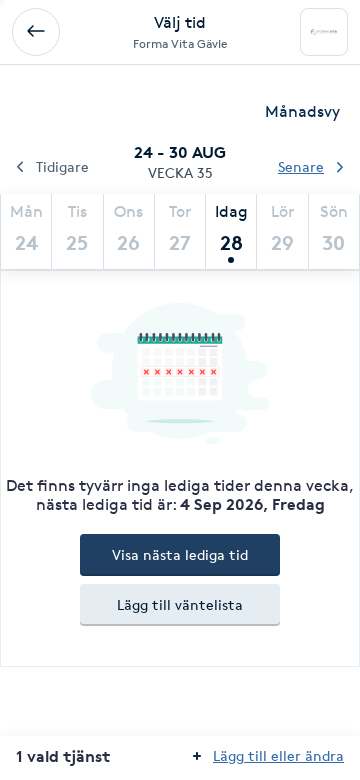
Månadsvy (302, 111)
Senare (301, 166)
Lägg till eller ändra (278, 755)
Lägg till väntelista (180, 604)
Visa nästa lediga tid (180, 554)
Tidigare (62, 166)
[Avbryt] (36, 32)
